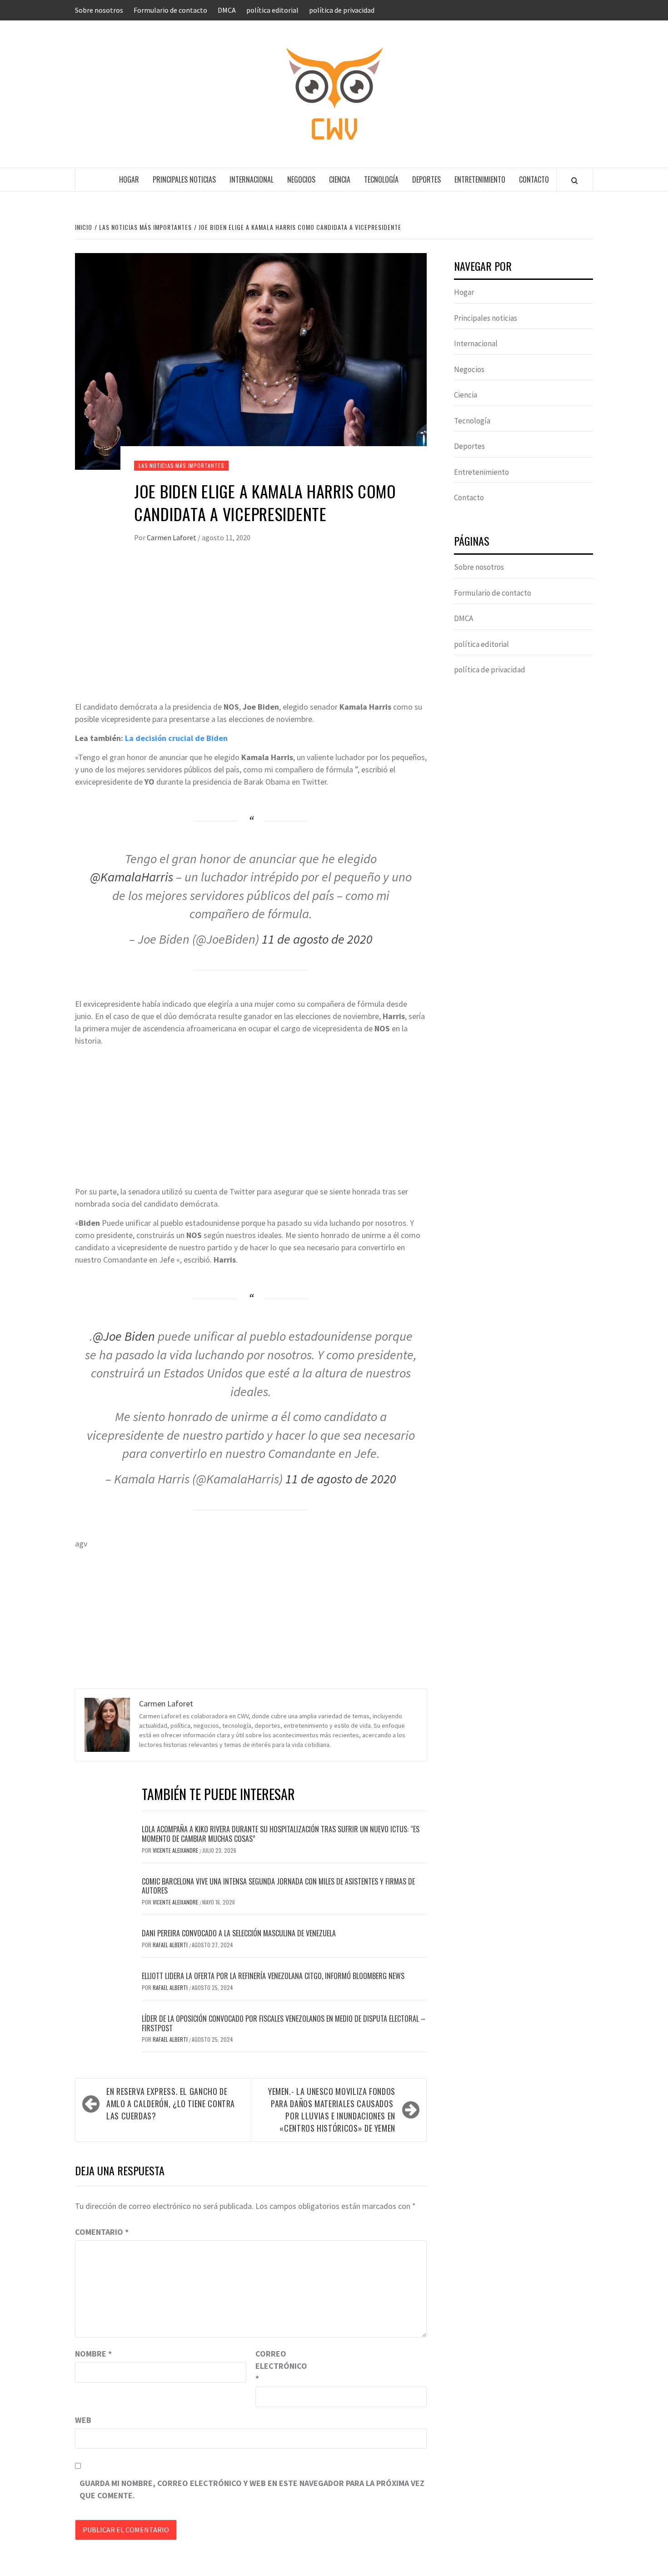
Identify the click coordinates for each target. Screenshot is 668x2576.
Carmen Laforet (172, 537)
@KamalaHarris (132, 877)
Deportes (426, 179)
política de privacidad (342, 10)
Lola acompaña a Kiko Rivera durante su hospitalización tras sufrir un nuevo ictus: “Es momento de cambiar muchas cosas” (281, 1834)
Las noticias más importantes (181, 465)
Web (83, 2420)
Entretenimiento (480, 179)
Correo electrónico (278, 2366)
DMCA (227, 10)
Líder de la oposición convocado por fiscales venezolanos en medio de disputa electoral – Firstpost (284, 2023)
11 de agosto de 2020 (317, 939)
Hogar (129, 179)
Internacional (252, 179)
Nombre (93, 2354)
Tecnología (381, 179)
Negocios (301, 179)
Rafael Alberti (171, 1945)
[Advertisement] (251, 632)
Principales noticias (184, 179)
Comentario (102, 2232)
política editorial (272, 10)
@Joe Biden (124, 1336)
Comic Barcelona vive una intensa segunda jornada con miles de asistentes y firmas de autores (278, 1886)
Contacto (534, 179)
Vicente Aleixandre (176, 1850)
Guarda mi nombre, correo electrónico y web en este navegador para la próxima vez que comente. (252, 2489)
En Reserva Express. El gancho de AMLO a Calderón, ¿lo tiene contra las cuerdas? (171, 2104)
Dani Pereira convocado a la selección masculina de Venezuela (239, 1933)
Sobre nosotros (99, 10)
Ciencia (340, 179)
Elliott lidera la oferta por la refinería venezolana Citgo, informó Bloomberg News (273, 1976)
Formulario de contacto (170, 10)
